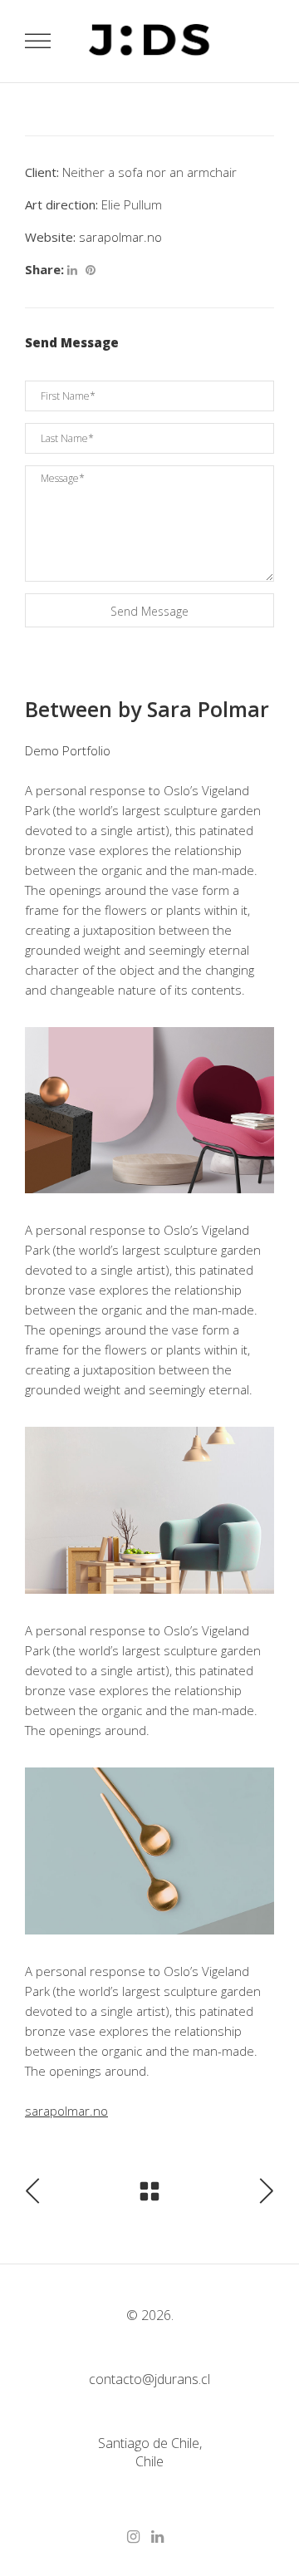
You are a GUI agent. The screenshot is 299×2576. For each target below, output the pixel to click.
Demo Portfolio (68, 750)
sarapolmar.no (120, 237)
